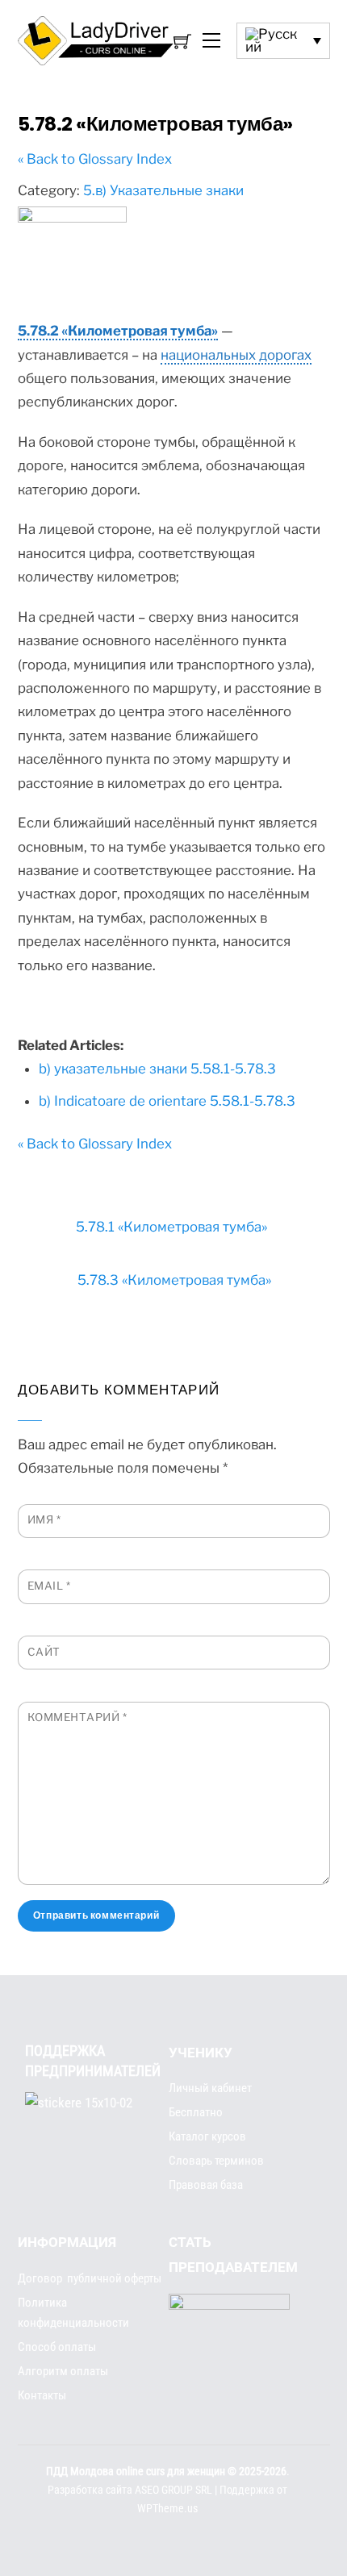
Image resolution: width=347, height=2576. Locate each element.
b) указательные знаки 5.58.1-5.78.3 (157, 1069)
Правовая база (206, 2185)
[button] (283, 41)
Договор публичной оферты (90, 2278)
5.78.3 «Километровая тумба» (174, 1280)
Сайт (44, 1652)
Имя (44, 1519)
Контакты (42, 2395)
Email (49, 1586)
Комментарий (77, 1717)
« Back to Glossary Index (95, 159)
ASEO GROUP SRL (173, 2490)
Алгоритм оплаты (63, 2371)
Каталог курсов (207, 2136)
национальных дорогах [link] (236, 355)
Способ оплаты (57, 2347)
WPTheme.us (167, 2509)
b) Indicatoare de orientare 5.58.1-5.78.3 (167, 1101)
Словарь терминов (216, 2161)
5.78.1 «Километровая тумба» (171, 1227)
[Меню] (210, 41)
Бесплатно (196, 2112)
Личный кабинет (210, 2088)
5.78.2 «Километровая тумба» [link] (118, 331)
